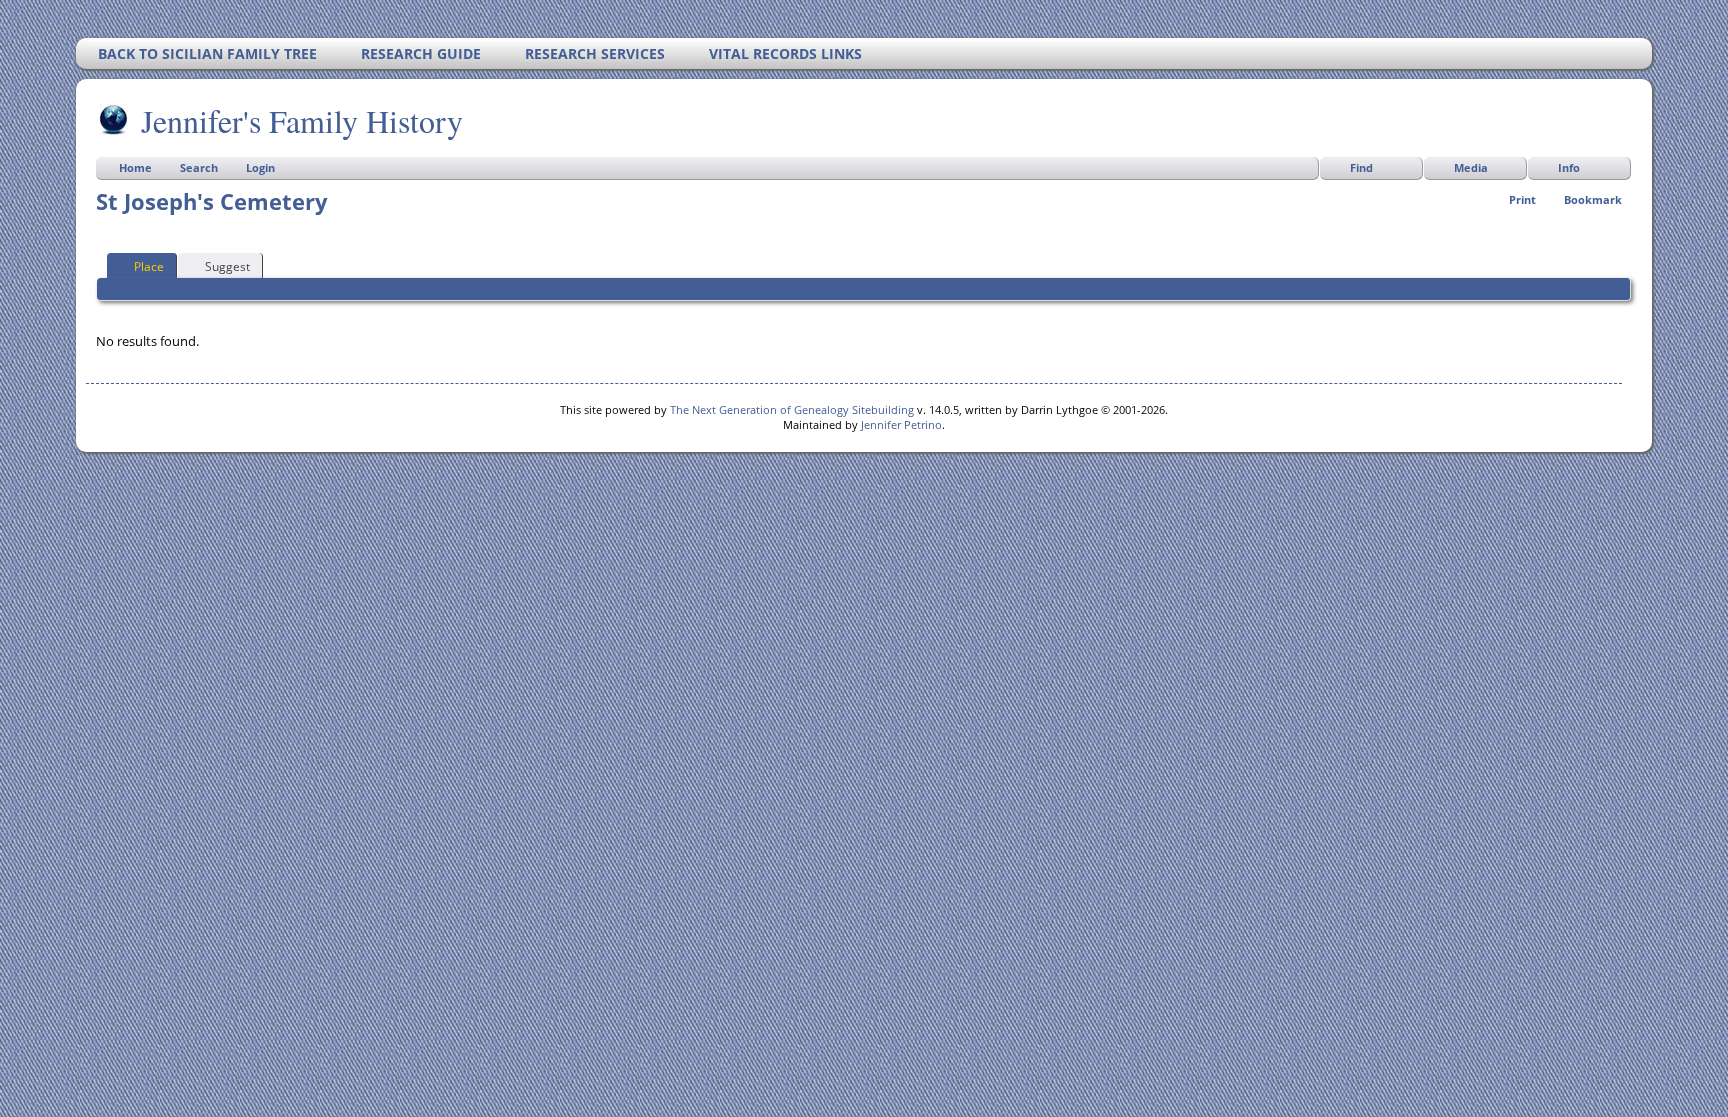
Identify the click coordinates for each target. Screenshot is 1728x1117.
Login (260, 167)
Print (1522, 199)
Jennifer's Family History (302, 120)
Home (135, 167)
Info (1569, 167)
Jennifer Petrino (901, 424)
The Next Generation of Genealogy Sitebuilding (792, 409)
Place (149, 266)
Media (1471, 167)
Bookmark (1593, 199)
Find (1361, 167)
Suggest (227, 266)
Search (199, 167)
